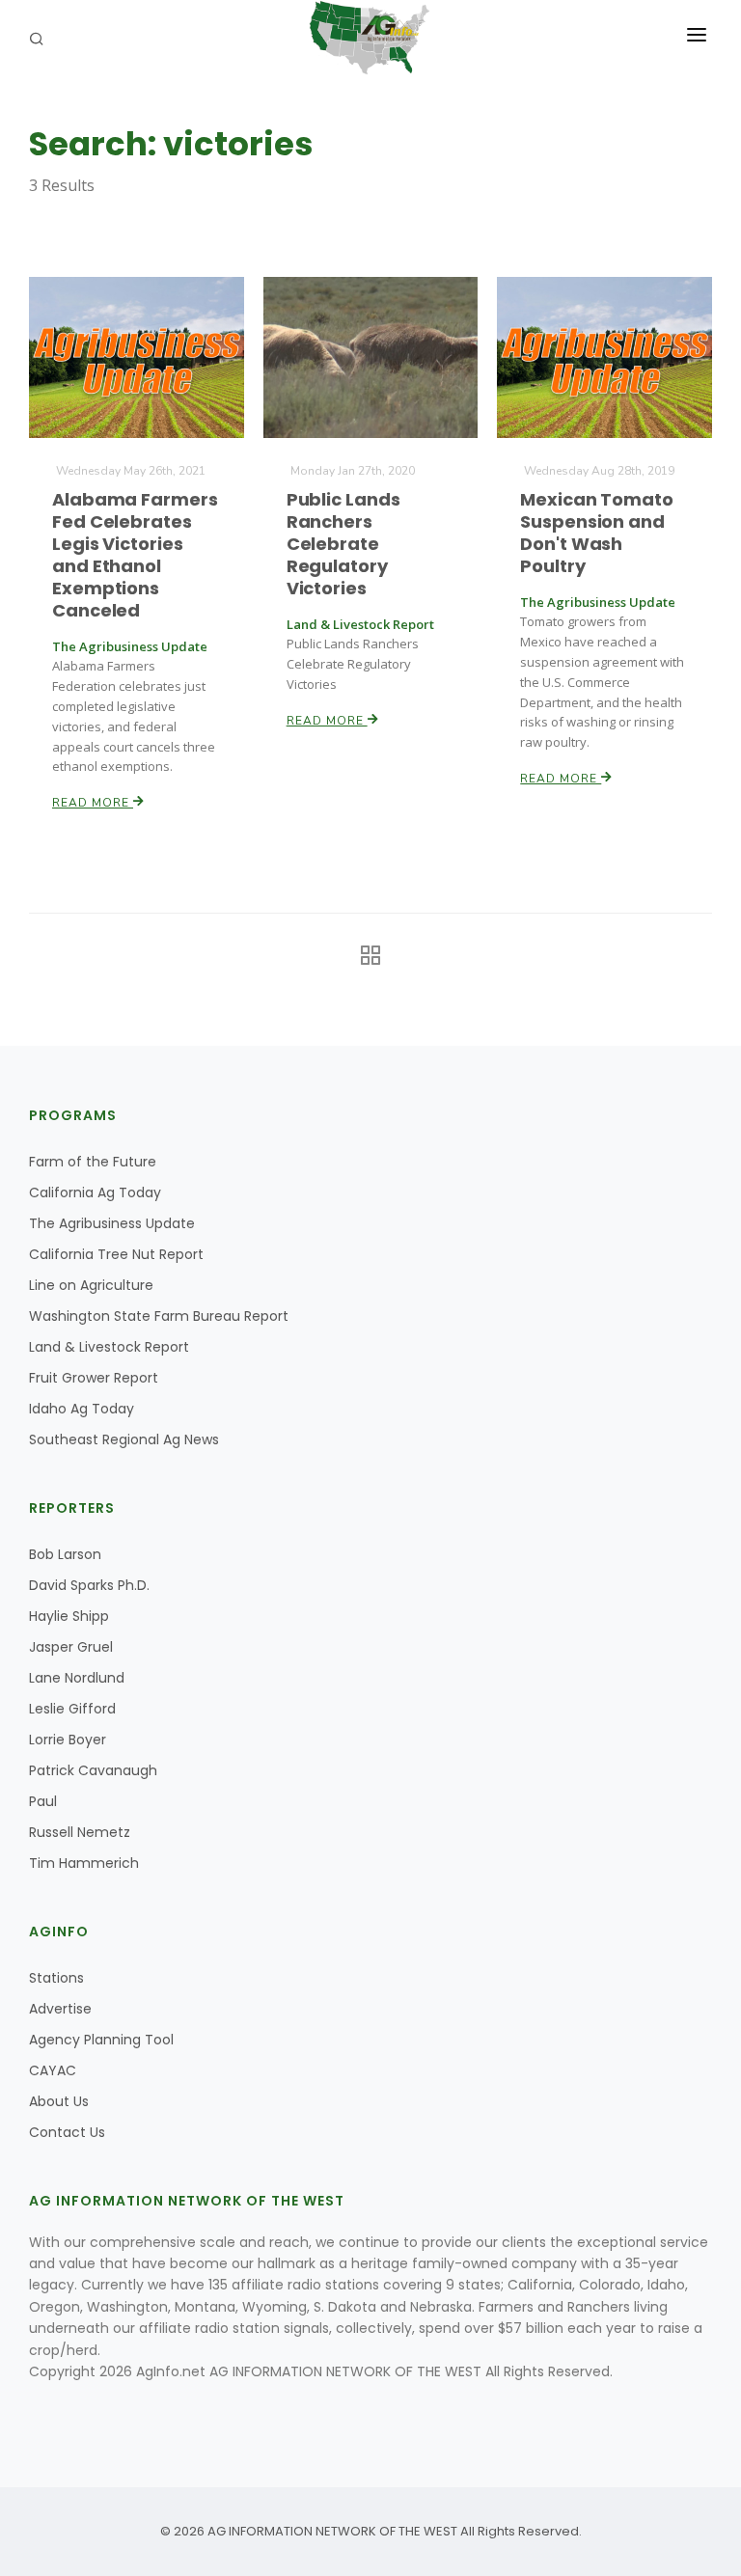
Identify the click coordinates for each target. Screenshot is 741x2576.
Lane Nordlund (77, 1678)
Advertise (60, 2009)
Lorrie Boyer (68, 1740)
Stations (56, 1978)
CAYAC (53, 2070)
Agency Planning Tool (101, 2040)
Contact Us (67, 2132)
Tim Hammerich (84, 1863)
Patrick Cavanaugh (93, 1770)
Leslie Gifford (72, 1709)
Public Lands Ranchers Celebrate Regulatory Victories (343, 544)
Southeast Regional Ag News (124, 1439)
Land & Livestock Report (109, 1347)
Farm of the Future (93, 1162)
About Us (59, 2101)
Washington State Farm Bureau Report (159, 1316)
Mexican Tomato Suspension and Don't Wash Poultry (597, 533)
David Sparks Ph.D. (89, 1585)
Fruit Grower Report (94, 1378)
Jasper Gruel (71, 1647)
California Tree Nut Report (116, 1254)
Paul (43, 1801)
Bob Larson (65, 1554)
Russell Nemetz (80, 1832)
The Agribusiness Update (112, 1223)
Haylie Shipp (69, 1616)
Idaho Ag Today (82, 1409)
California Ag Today (95, 1192)
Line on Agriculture (91, 1285)
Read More (93, 803)
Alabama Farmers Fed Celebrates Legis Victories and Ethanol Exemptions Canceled (135, 555)
